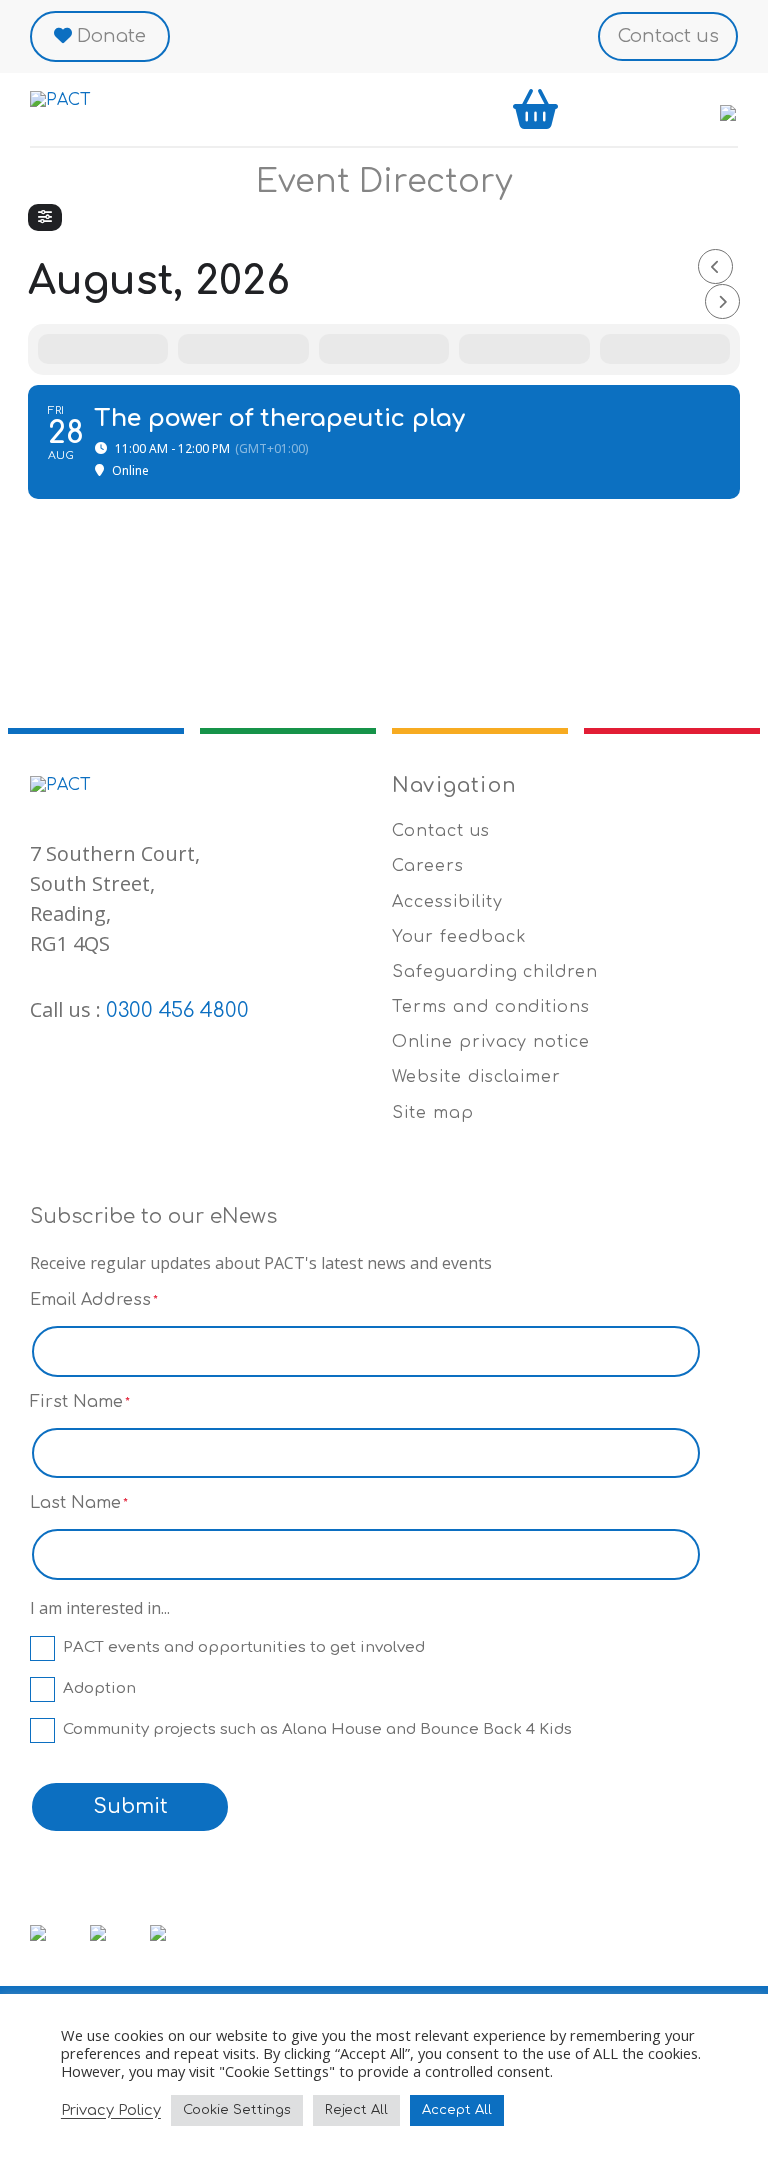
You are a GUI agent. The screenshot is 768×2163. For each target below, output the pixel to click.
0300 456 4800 (177, 1010)
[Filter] (45, 217)
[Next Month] (722, 301)
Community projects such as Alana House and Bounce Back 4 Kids (317, 1729)
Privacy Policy (111, 2110)
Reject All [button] (356, 2110)
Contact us (668, 36)
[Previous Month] (715, 266)
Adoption (99, 1688)
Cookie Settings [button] (237, 2110)
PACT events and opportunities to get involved (244, 1647)
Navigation (454, 785)
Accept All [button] (457, 2110)
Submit (130, 1806)
